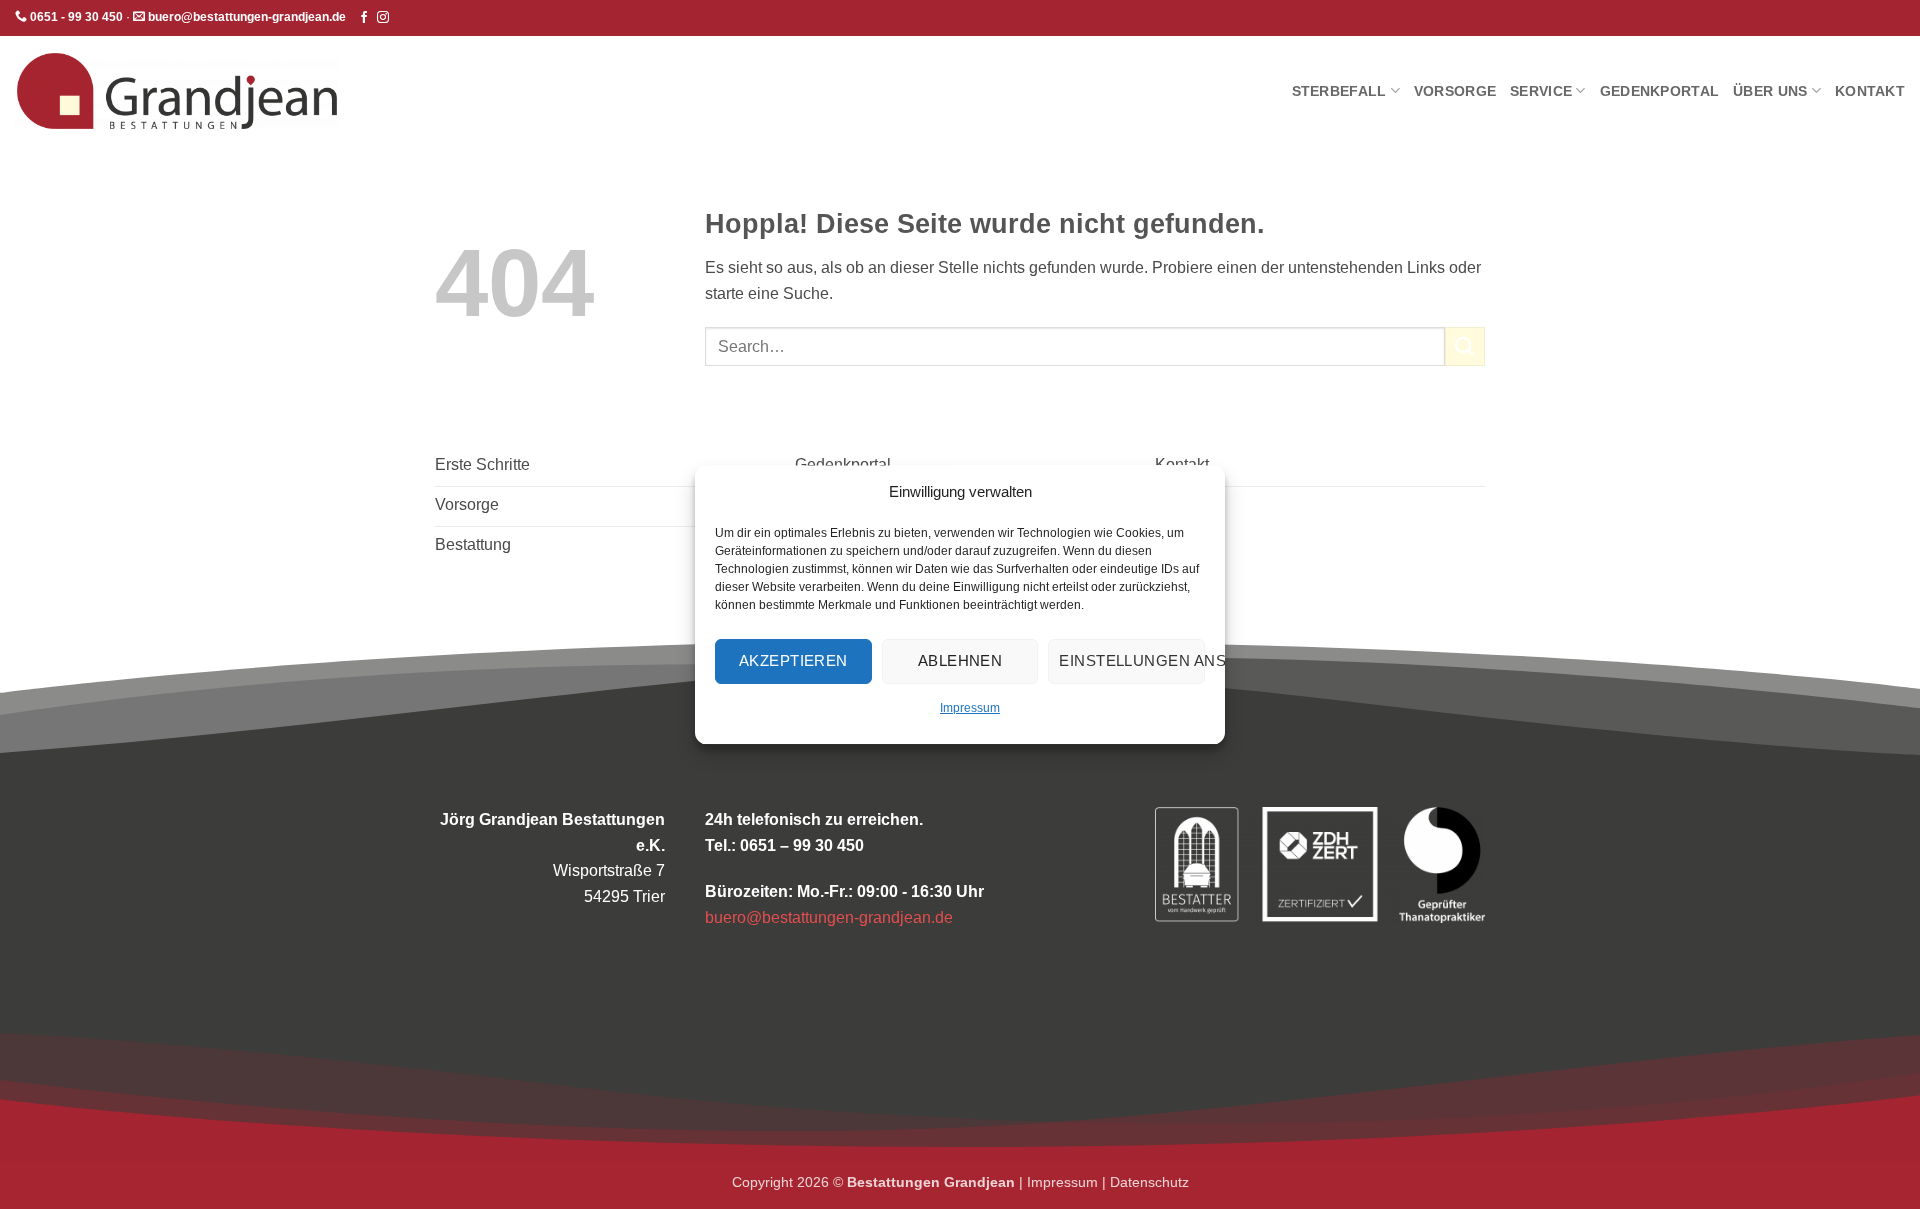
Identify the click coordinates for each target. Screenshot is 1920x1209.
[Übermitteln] (1465, 346)
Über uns (1770, 91)
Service (1541, 91)
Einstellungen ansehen (1132, 660)
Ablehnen (960, 660)
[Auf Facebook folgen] (364, 18)
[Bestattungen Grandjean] (177, 91)
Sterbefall (1339, 91)
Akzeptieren (793, 660)
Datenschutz (1149, 1182)
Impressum (970, 708)
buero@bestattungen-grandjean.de (829, 917)
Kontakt (1870, 91)
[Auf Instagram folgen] (383, 18)
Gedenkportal (1659, 91)
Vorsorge (1455, 91)
